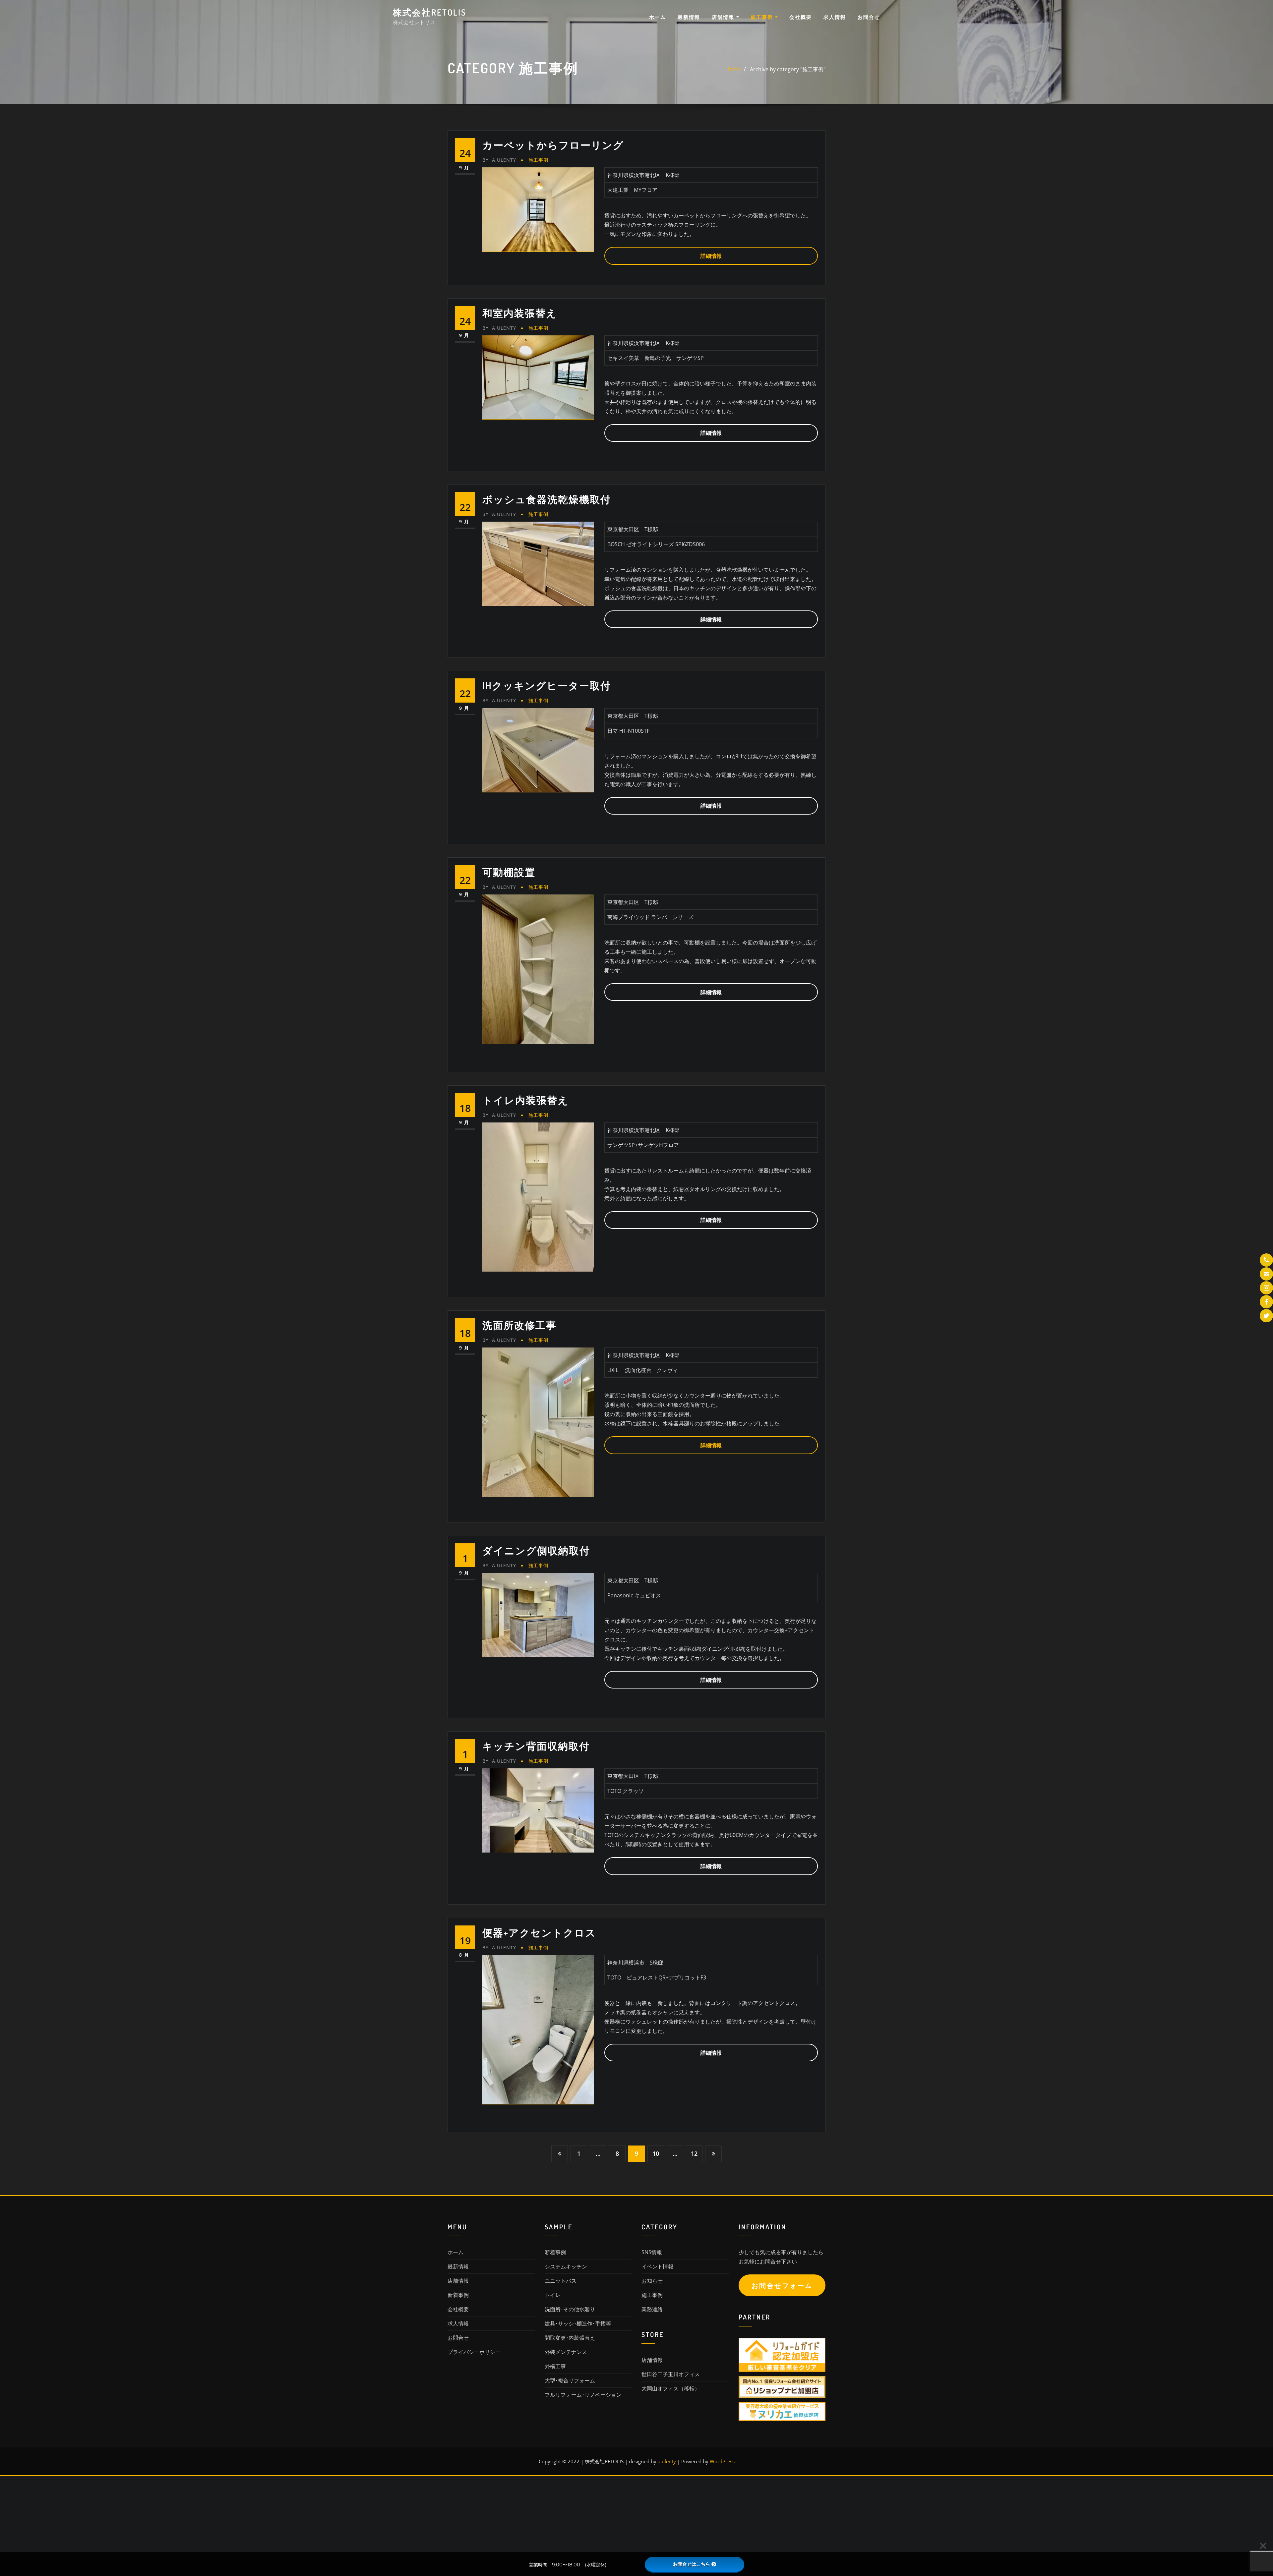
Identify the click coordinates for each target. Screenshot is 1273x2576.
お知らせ (652, 2281)
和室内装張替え (520, 313)
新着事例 (458, 2295)
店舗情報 (724, 17)
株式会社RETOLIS (430, 12)
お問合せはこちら (692, 2564)
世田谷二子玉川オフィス (671, 2374)
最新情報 (689, 17)
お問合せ (869, 17)
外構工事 (555, 2366)
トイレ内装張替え (525, 1100)
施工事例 (763, 17)
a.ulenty (499, 160)
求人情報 (835, 17)
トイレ (553, 2295)
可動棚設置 (509, 872)
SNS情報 (652, 2252)
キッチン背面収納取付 (536, 1746)
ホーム (658, 17)
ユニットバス (561, 2281)
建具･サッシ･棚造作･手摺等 (578, 2323)
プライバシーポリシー (474, 2352)
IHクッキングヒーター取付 (547, 685)
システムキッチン (566, 2266)
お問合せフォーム (782, 2286)
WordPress (722, 2461)
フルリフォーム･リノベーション (583, 2395)
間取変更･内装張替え (570, 2338)
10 (656, 2153)
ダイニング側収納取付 (536, 1550)
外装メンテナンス (566, 2352)
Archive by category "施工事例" (788, 69)
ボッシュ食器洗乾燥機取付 (547, 499)
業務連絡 (652, 2309)
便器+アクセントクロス (539, 1932)
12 (694, 2153)
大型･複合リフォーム (570, 2380)
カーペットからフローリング (553, 145)
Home (733, 69)
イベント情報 (657, 2266)
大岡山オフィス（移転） (671, 2388)
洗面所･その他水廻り (570, 2309)
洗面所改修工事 (519, 1325)
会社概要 (801, 17)
